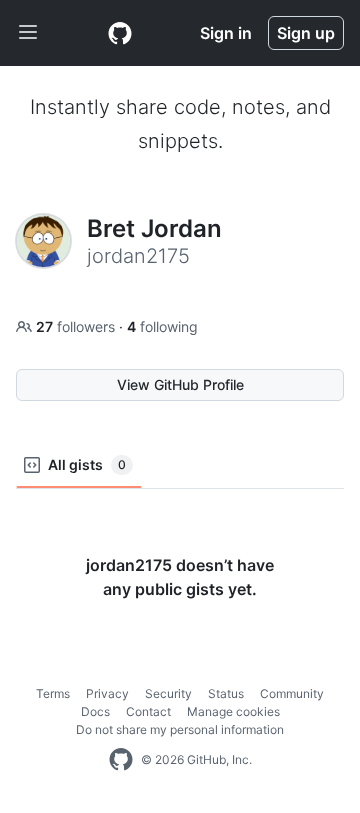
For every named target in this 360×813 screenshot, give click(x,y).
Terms (53, 693)
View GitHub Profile (180, 384)
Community (292, 693)
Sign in (226, 33)
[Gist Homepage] (120, 33)
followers (77, 326)
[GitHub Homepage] (121, 760)
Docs (95, 711)
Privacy (107, 693)
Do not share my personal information (180, 729)
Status (226, 693)
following (162, 326)
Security (168, 693)
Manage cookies (233, 711)
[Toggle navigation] (28, 33)
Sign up (306, 33)
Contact (148, 711)
